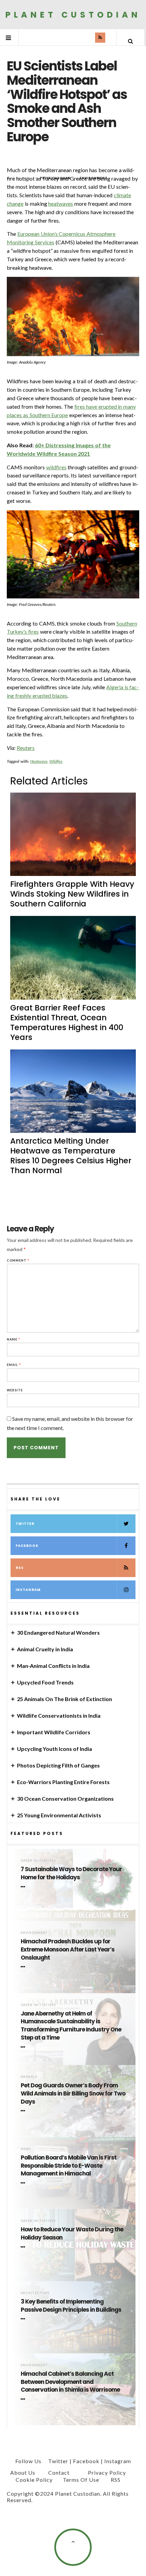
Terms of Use (81, 2480)
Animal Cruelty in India (45, 1649)
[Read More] (24, 1887)
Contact (59, 2472)
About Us (23, 2472)
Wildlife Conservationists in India (59, 1715)
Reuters (26, 748)
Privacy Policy (107, 2472)
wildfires (56, 467)
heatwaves (61, 203)
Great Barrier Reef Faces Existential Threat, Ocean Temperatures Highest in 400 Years (67, 1023)
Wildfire (56, 761)
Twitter (25, 1524)
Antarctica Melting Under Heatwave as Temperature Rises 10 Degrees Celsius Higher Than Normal (71, 1156)
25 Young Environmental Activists (59, 1815)
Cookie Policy (34, 2480)
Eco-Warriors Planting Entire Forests (63, 1782)
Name (14, 1339)
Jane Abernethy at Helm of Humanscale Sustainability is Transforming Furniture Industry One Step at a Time (71, 2026)
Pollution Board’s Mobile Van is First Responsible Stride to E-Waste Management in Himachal (69, 2166)
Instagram (28, 1590)
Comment (18, 1260)
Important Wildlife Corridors (54, 1732)
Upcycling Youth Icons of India (54, 1749)
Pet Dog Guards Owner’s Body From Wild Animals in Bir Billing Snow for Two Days (73, 2094)
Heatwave (39, 761)
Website (15, 1390)
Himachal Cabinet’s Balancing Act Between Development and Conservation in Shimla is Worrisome (70, 2382)
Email (14, 1365)
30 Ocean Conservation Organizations (65, 1798)
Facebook (27, 1546)
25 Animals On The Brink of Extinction (65, 1699)
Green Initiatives (38, 1861)
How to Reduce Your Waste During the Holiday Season (72, 2234)
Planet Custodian (73, 14)
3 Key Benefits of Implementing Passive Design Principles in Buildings (71, 2306)
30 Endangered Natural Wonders (58, 1632)
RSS (20, 1568)
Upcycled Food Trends (45, 1682)
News (26, 2149)
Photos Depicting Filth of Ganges (58, 1765)
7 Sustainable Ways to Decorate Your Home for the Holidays (71, 1873)
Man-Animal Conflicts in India (53, 1666)
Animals (29, 2077)
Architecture (35, 2293)
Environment (34, 1933)
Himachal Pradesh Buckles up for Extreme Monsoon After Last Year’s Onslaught (68, 1950)
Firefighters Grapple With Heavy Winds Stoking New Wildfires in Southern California (72, 894)
